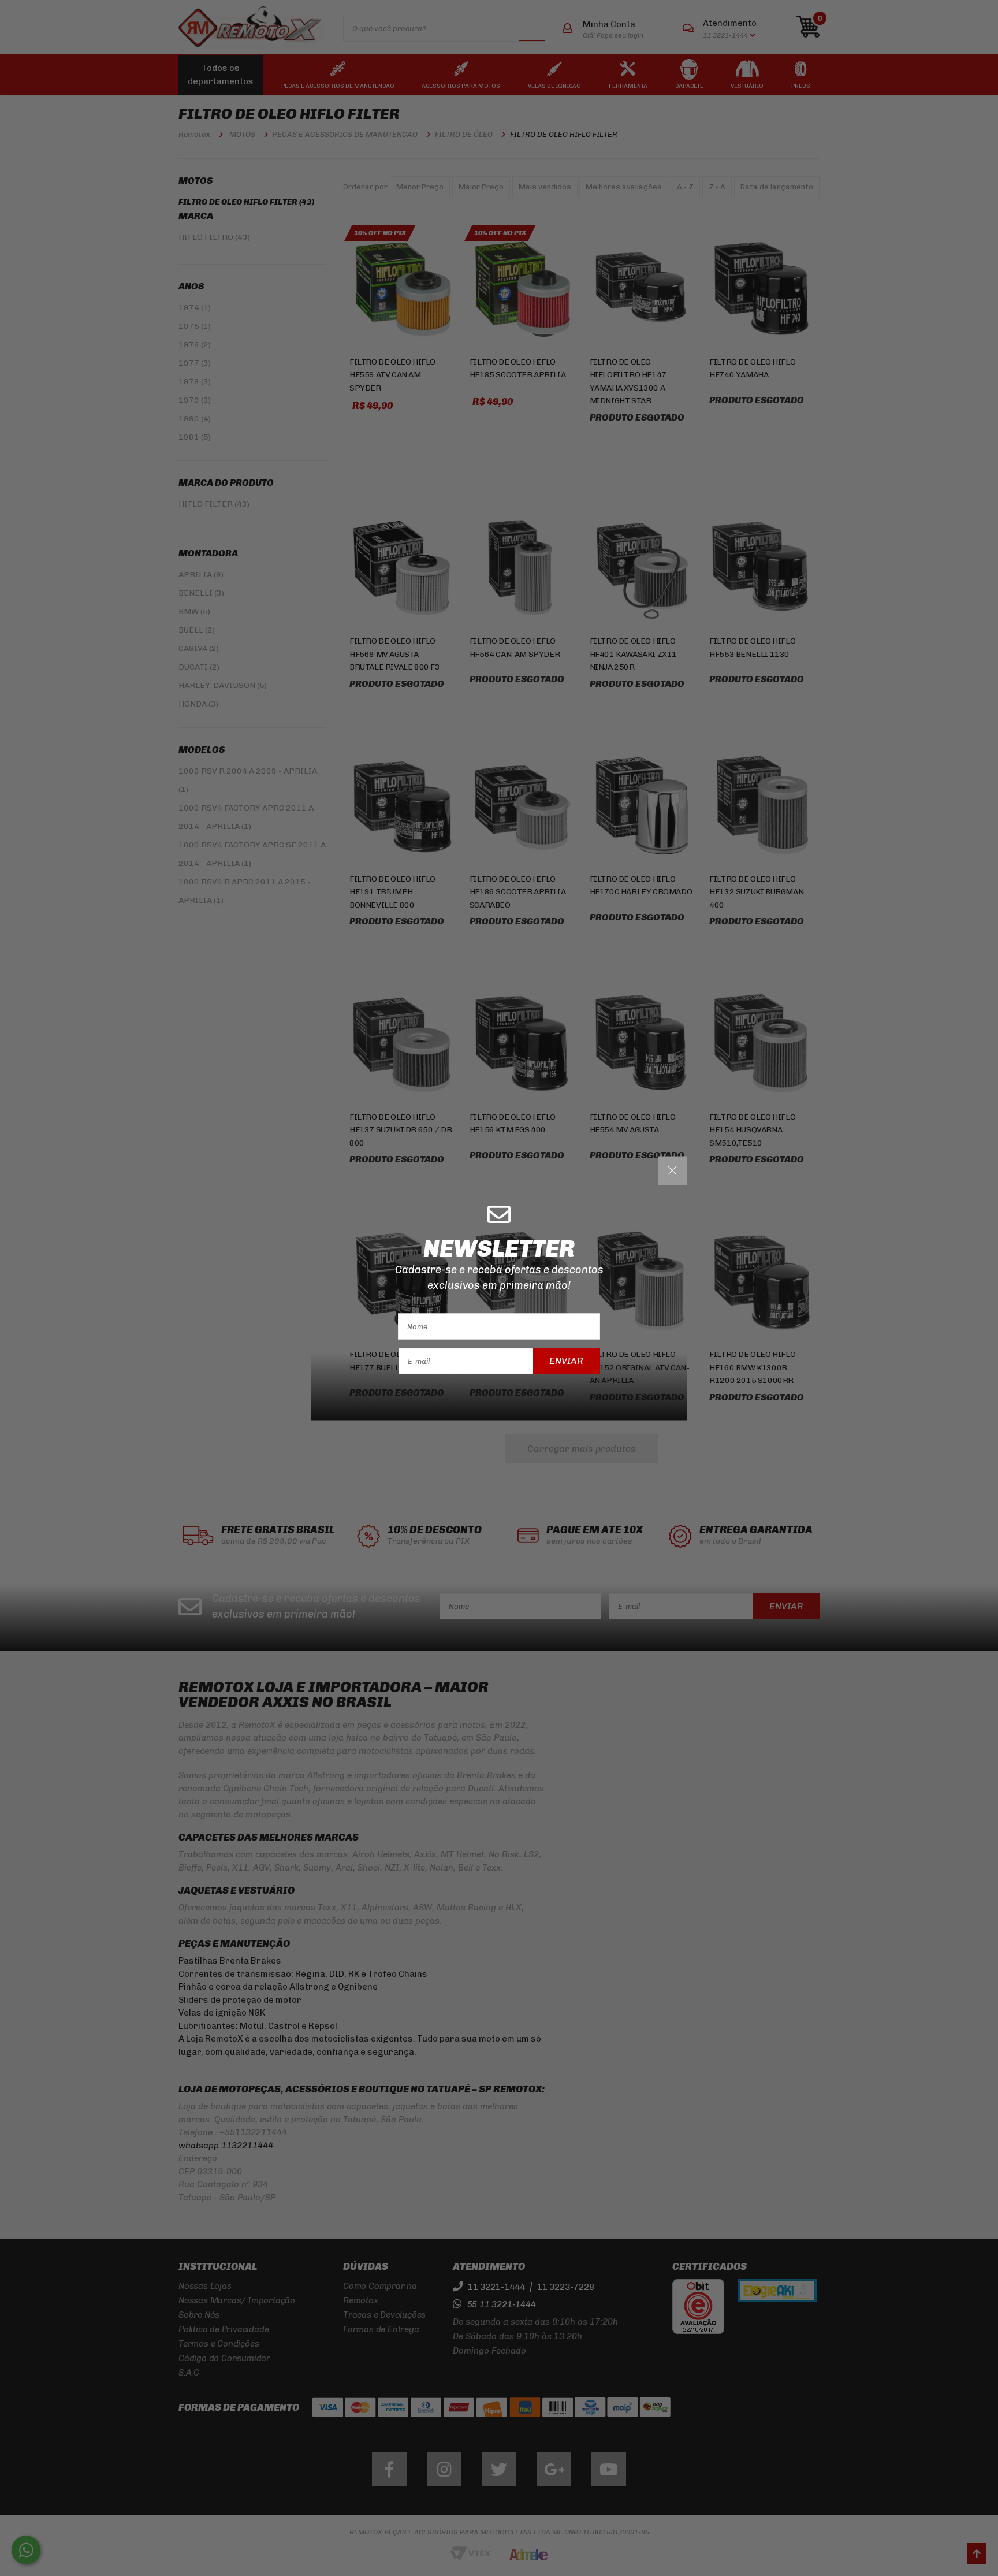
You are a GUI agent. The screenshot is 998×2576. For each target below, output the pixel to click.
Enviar (566, 1361)
